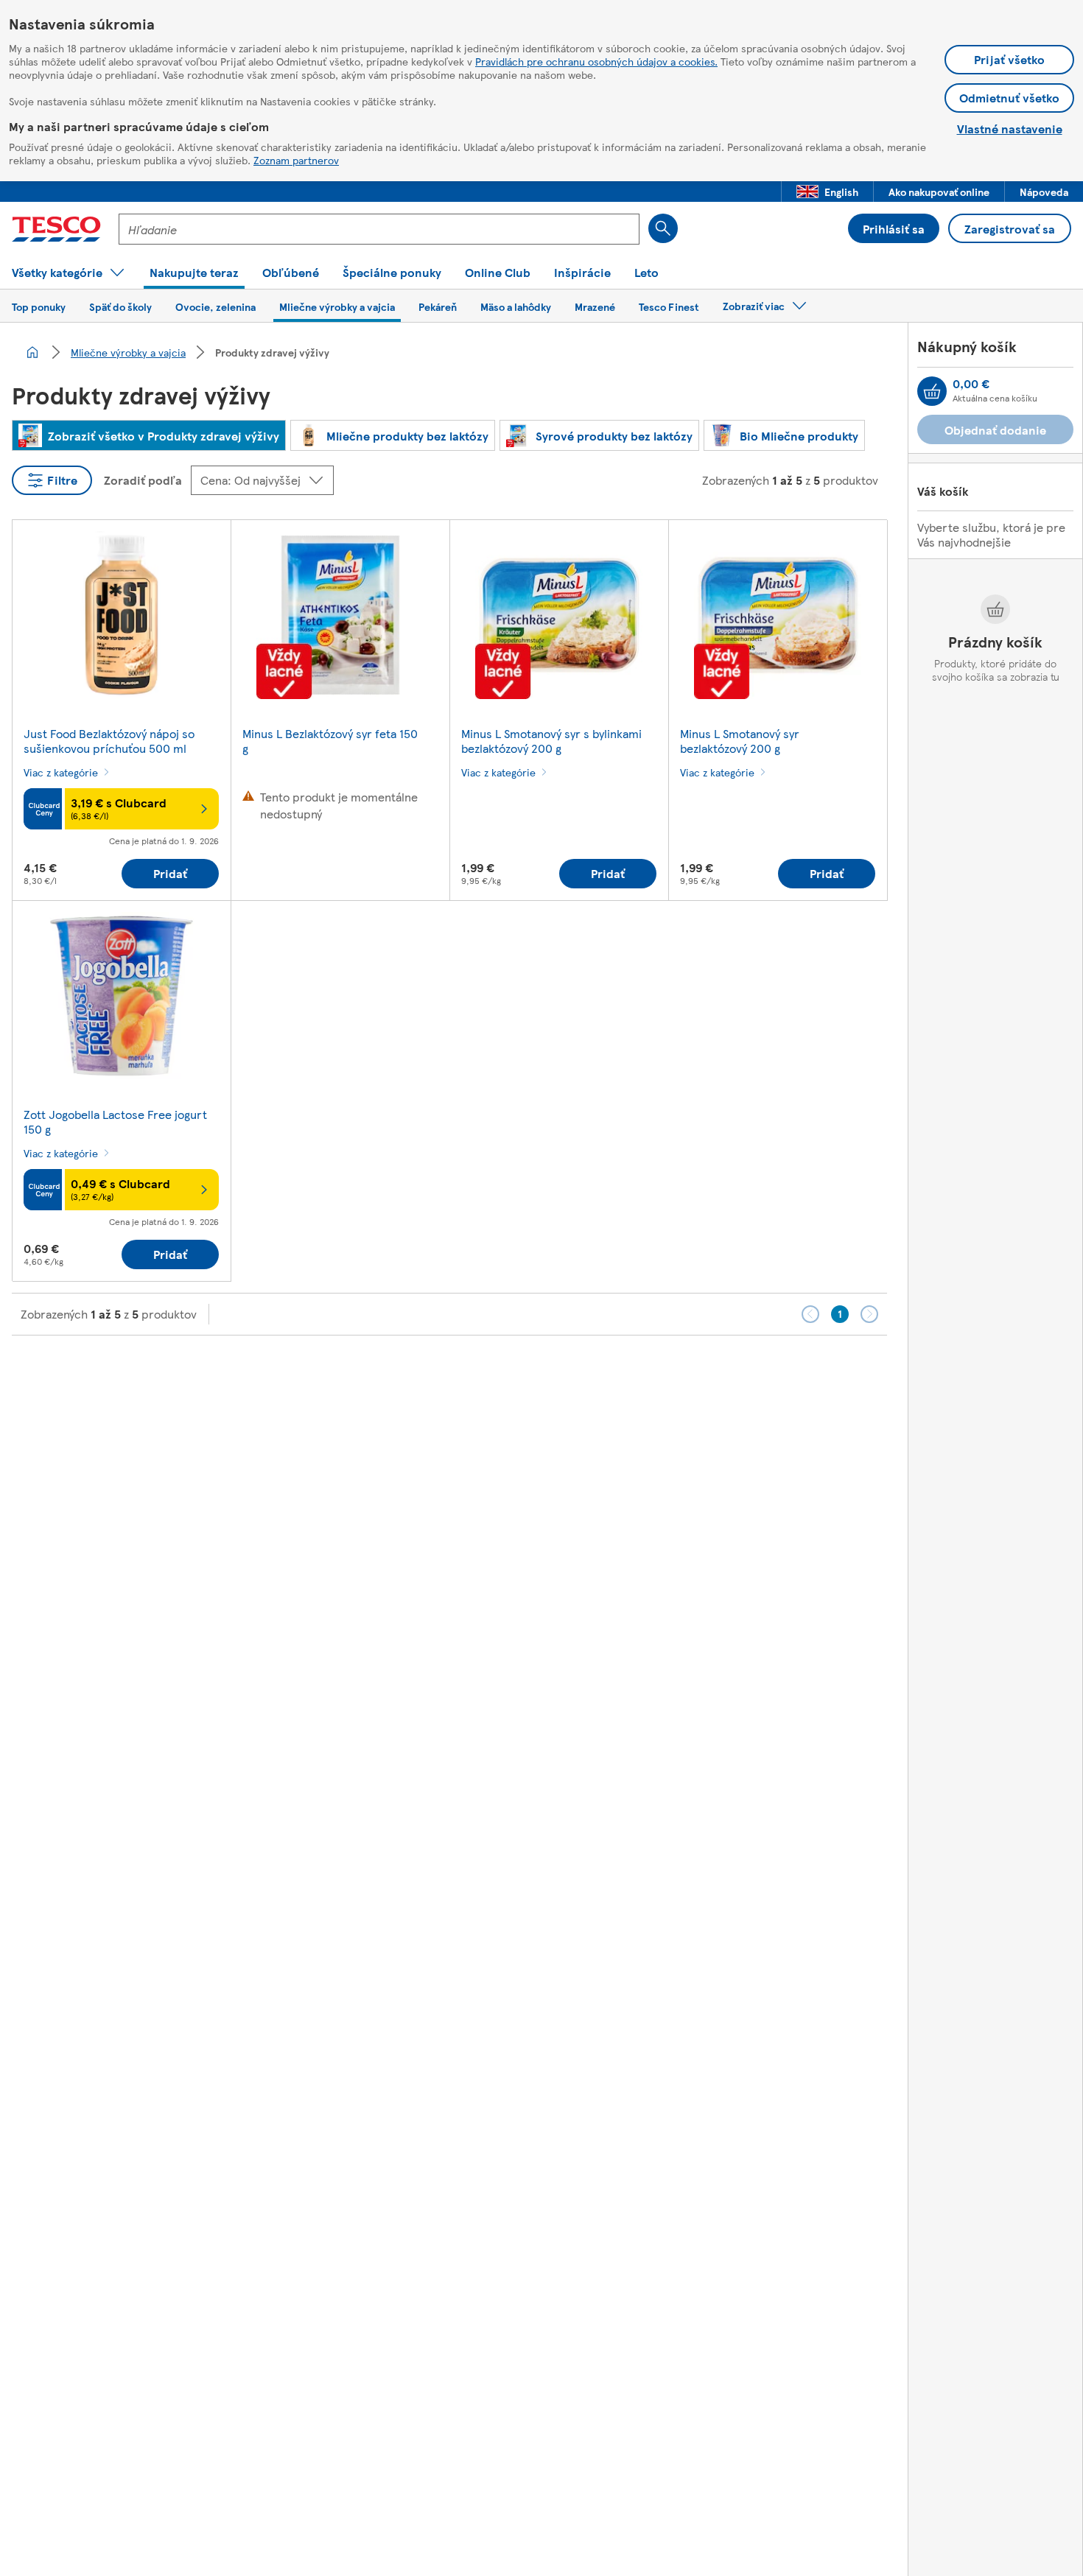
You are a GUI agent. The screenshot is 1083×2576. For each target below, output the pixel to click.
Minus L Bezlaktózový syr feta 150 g (330, 741)
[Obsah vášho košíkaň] (932, 391)
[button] (827, 192)
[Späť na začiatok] (549, 1372)
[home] (32, 352)
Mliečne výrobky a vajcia (128, 352)
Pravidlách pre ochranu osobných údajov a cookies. (596, 61)
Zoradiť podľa (143, 480)
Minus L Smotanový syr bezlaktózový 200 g (740, 741)
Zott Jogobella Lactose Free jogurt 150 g (115, 1122)
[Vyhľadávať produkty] (663, 228)
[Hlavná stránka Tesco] (56, 229)
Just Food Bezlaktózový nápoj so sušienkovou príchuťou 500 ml (109, 741)
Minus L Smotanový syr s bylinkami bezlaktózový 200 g (551, 741)
